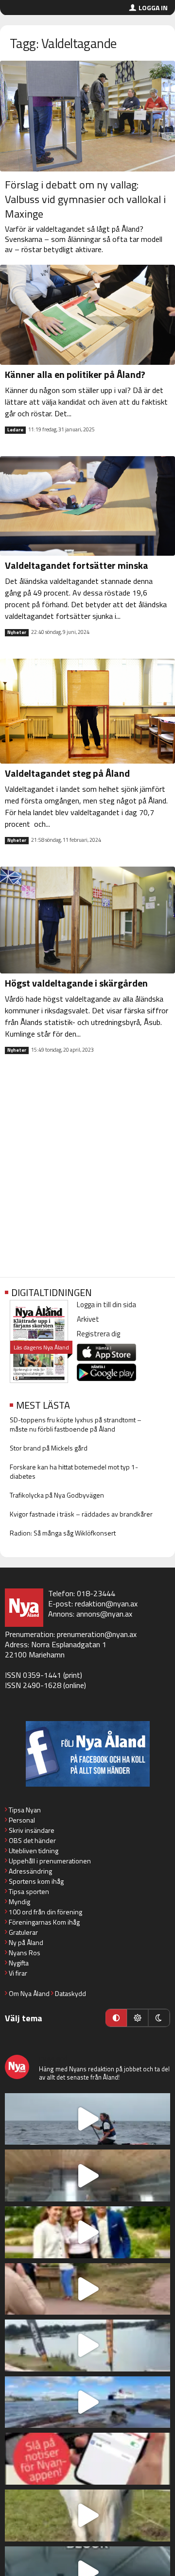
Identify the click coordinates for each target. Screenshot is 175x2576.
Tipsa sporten (29, 1891)
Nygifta (19, 1963)
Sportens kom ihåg (36, 1881)
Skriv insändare (32, 1830)
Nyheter (17, 632)
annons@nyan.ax (104, 1614)
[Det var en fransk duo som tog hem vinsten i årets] (87, 2346)
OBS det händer (32, 1840)
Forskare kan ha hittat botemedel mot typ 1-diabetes (74, 1471)
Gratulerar (23, 1932)
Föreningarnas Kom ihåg (44, 1922)
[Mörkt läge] (159, 2018)
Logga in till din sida (106, 1305)
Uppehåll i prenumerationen (50, 1861)
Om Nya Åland (29, 1993)
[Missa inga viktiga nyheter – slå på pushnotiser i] (87, 2459)
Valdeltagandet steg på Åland (67, 773)
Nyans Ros (25, 1953)
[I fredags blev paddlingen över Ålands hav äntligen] (87, 2119)
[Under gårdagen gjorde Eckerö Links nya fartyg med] (87, 2402)
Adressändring (30, 1871)
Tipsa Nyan (25, 1810)
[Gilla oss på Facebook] (87, 1754)
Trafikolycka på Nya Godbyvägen (57, 1495)
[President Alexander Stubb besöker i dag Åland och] (87, 2289)
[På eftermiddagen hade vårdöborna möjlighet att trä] (87, 2232)
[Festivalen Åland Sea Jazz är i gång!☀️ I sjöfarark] (87, 2175)
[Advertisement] (87, 1174)
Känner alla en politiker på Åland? (75, 374)
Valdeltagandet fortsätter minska (77, 565)
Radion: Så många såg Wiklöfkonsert (63, 1533)
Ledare (15, 430)
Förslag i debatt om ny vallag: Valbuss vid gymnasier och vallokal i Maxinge (85, 199)
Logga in (153, 8)
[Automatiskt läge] (116, 2018)
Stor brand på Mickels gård (49, 1448)
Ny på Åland (26, 1942)
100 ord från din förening (45, 1912)
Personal (22, 1820)
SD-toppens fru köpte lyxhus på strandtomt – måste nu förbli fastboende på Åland (76, 1424)
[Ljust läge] (138, 2018)
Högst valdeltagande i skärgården (76, 983)
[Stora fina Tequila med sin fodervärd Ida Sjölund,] (87, 2516)
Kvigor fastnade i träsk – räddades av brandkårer (81, 1514)
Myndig (19, 1902)
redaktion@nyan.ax (106, 1604)
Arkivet (88, 1319)
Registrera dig (98, 1334)
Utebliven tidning (34, 1851)
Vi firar (18, 1973)
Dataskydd (70, 1993)
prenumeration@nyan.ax (97, 1634)
